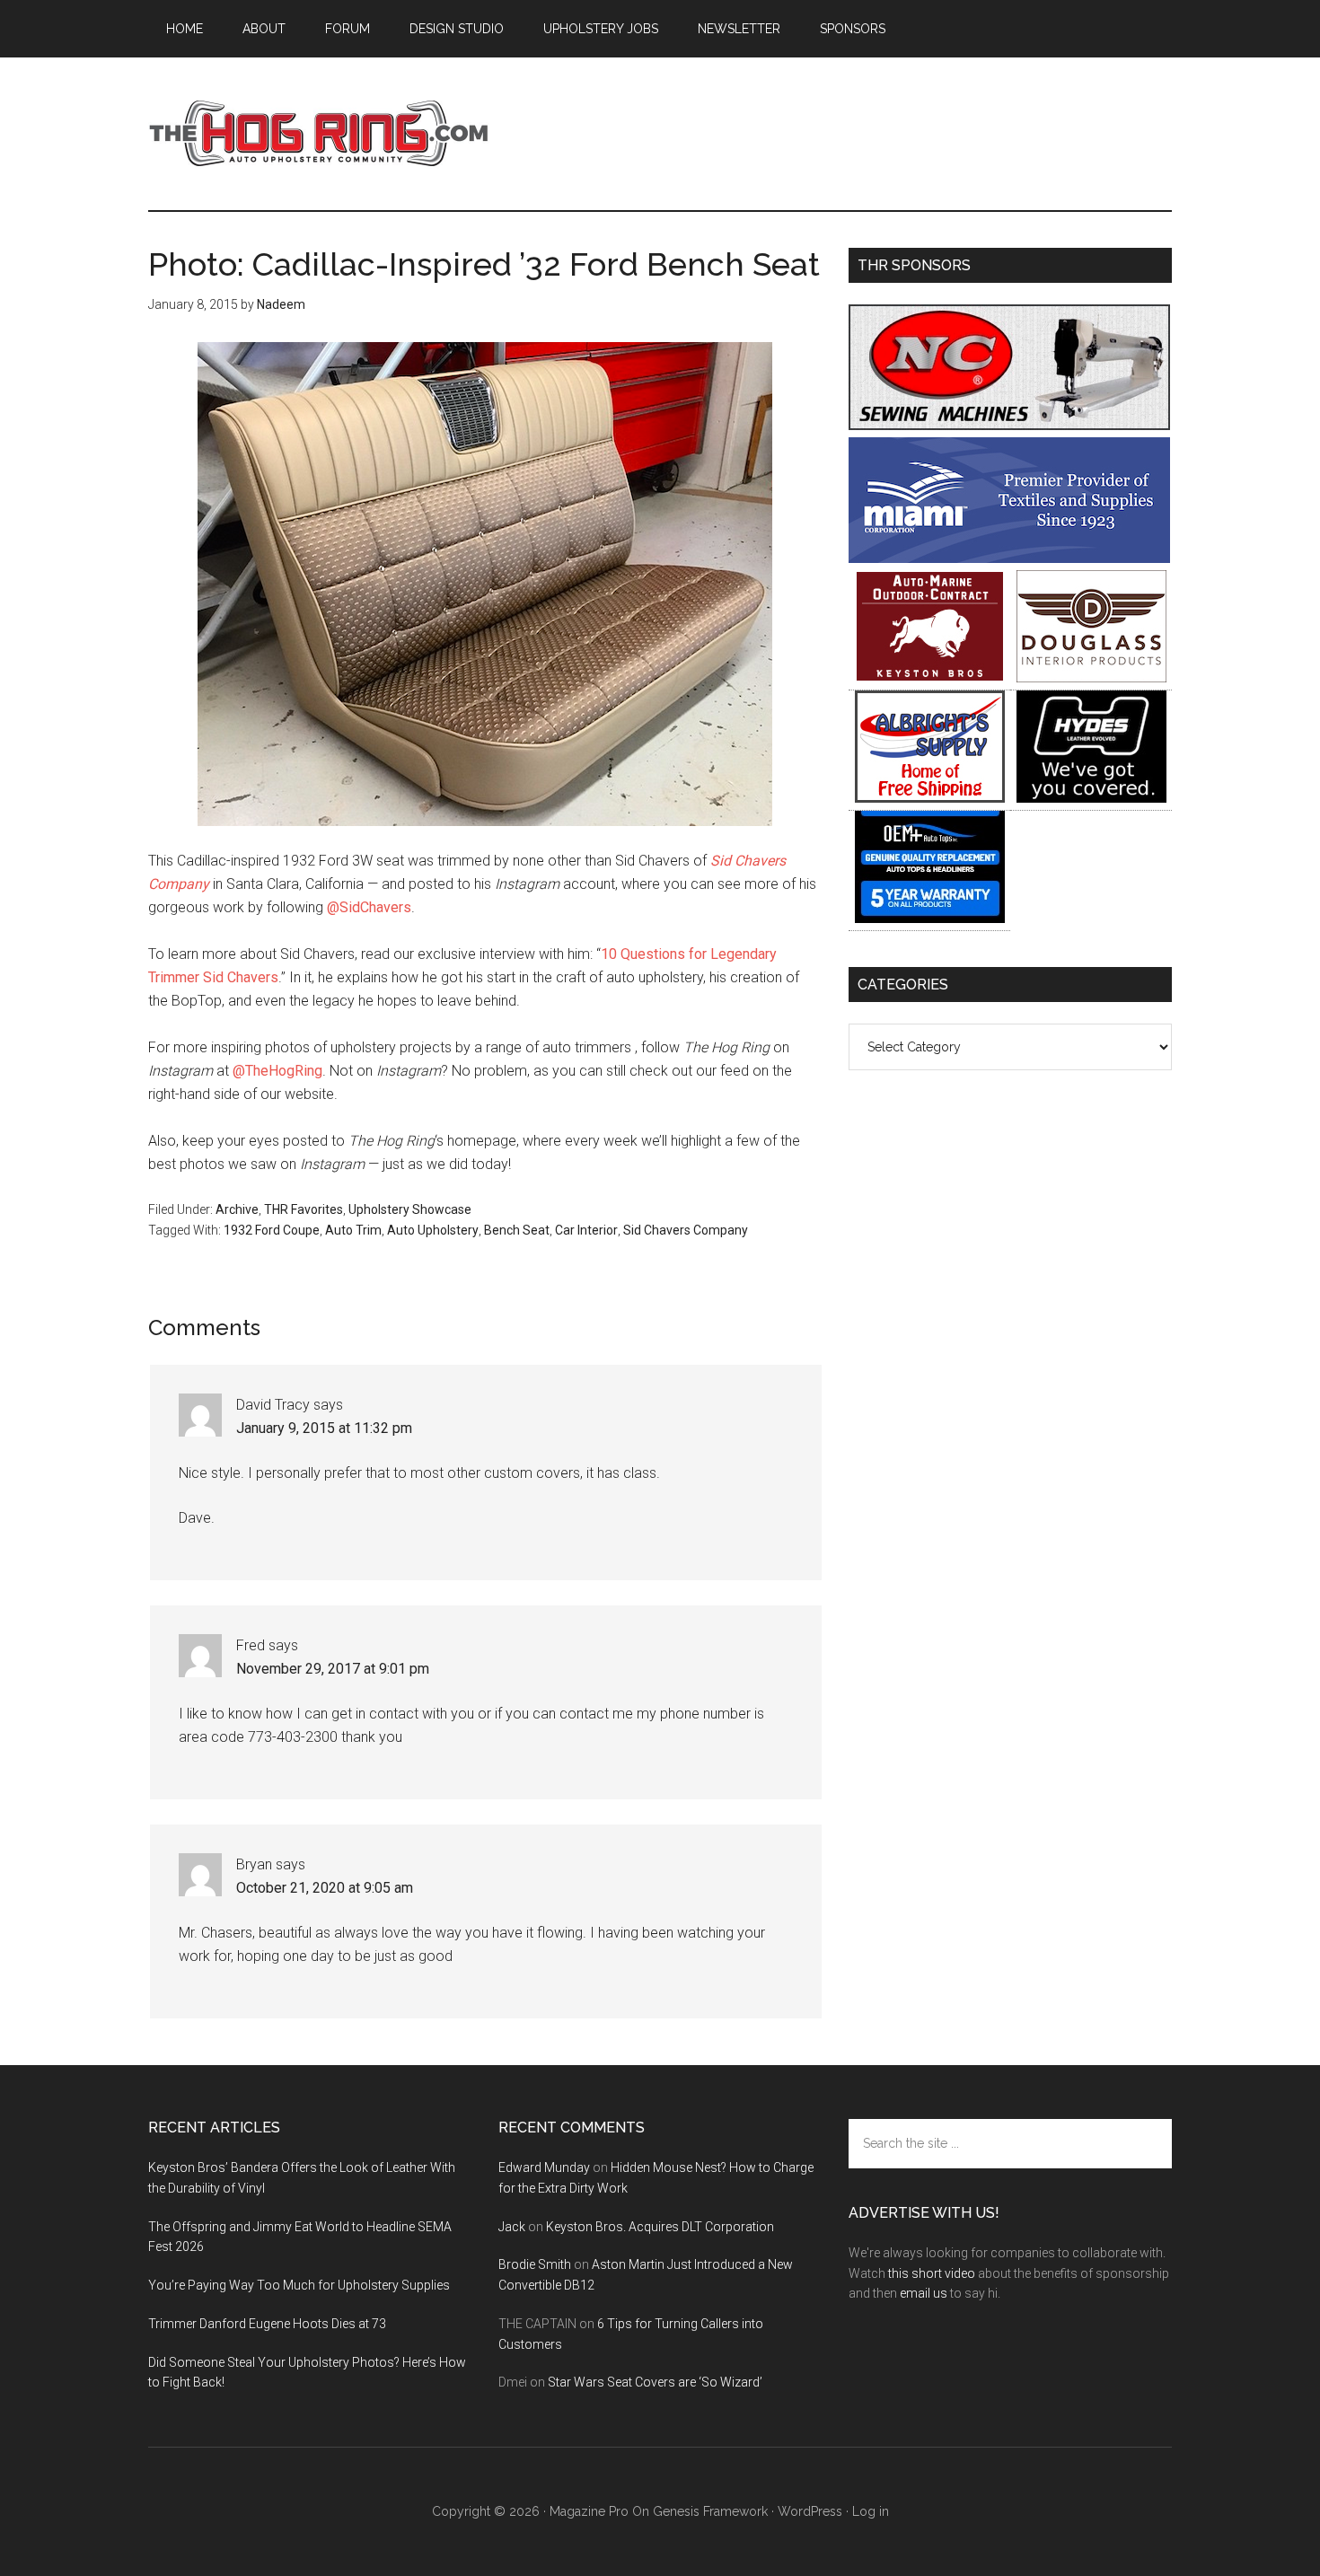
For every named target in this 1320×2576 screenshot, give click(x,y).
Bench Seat (517, 1230)
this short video (932, 2273)
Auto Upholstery (433, 1230)
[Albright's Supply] (930, 798)
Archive (237, 1209)
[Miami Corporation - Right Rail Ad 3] (1009, 558)
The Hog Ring (319, 134)
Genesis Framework (710, 2511)
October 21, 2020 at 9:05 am (325, 1888)
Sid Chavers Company (686, 1230)
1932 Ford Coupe (272, 1230)
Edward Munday (544, 2167)
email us (924, 2293)
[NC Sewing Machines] (1009, 425)
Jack (512, 2227)
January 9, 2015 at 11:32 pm (324, 1428)
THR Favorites (304, 1209)
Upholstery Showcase (410, 1209)
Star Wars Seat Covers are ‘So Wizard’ (655, 2382)
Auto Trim (353, 1230)
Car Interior (586, 1230)
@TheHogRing (277, 1071)
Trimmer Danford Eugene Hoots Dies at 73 (267, 2324)
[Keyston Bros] (930, 677)
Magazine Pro (589, 2511)
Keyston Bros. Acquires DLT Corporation (660, 2227)
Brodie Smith (535, 2264)
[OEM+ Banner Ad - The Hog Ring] (930, 918)
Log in (871, 2511)
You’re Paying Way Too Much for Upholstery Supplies (299, 2285)
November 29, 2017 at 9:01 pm (333, 1669)
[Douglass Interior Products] (1091, 677)
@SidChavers (369, 907)
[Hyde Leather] (1091, 798)
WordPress (810, 2511)
